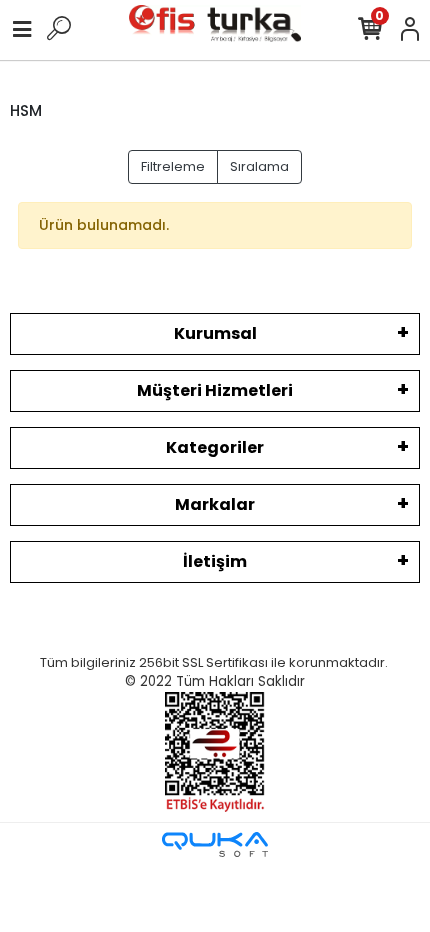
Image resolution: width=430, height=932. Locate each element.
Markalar (215, 504)
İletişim (215, 561)
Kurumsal (215, 333)
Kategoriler (215, 447)
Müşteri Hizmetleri (215, 390)
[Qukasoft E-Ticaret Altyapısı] (215, 844)
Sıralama (259, 166)
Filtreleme (173, 166)
